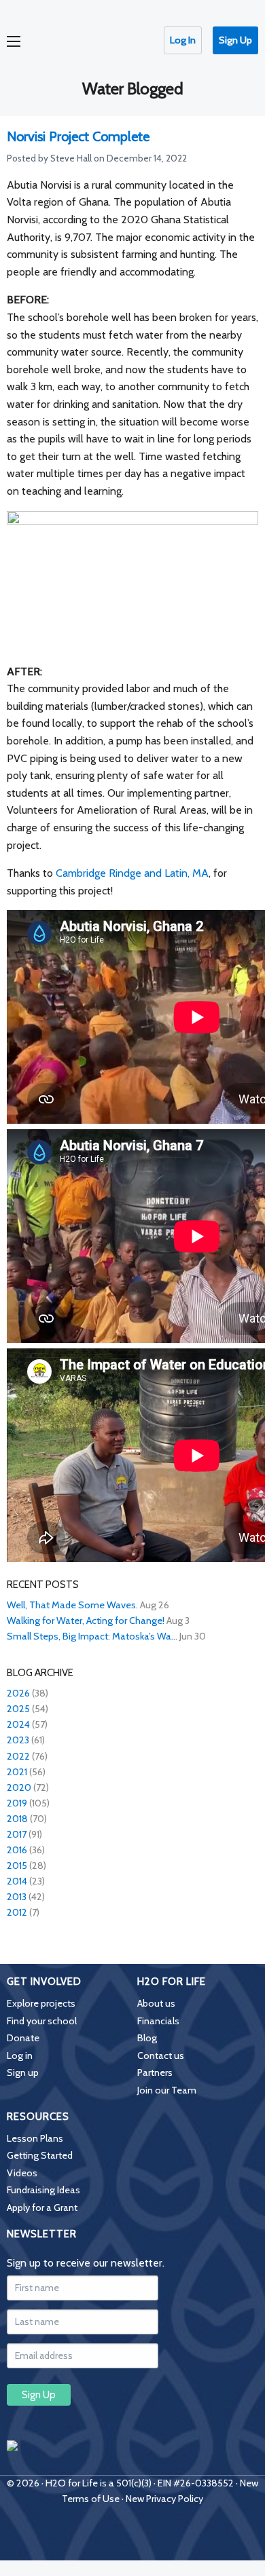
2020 (19, 1787)
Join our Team (167, 2090)
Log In (183, 40)
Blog (147, 2038)
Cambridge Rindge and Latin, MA (132, 873)
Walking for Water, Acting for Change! (86, 1621)
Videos (22, 2173)
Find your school (42, 2021)
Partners (155, 2072)
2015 (17, 1865)
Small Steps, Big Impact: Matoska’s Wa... (92, 1636)
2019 (17, 1803)
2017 (17, 1834)
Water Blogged (133, 89)
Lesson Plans (35, 2138)
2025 (18, 1709)
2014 (17, 1881)
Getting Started (40, 2155)
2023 (18, 1740)
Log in (20, 2056)
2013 (17, 1897)
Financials (158, 2021)
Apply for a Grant (42, 2208)
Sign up (23, 2072)
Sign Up (235, 40)
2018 (17, 1819)
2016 (17, 1850)
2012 (17, 1912)
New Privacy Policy (164, 2499)
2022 (18, 1756)
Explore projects (41, 2003)
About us (156, 2003)
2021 (17, 1772)
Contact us (161, 2056)
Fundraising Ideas (43, 2190)
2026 (18, 1693)
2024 (18, 1724)
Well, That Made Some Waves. (72, 1605)
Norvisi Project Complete (78, 136)
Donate (23, 2038)
